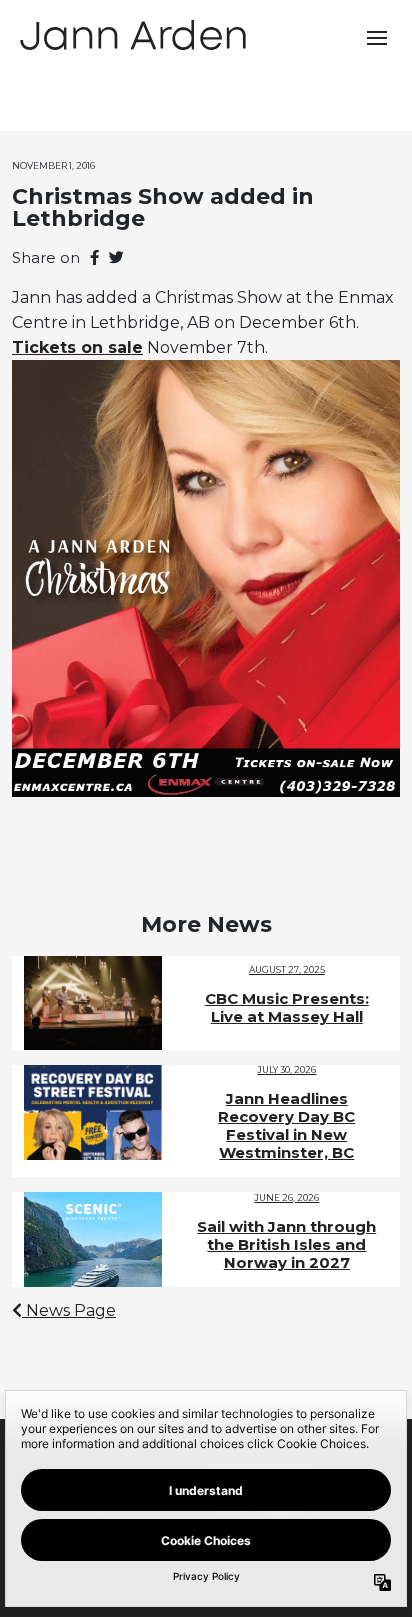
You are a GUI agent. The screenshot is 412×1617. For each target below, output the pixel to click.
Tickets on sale (77, 347)
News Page (69, 1310)
